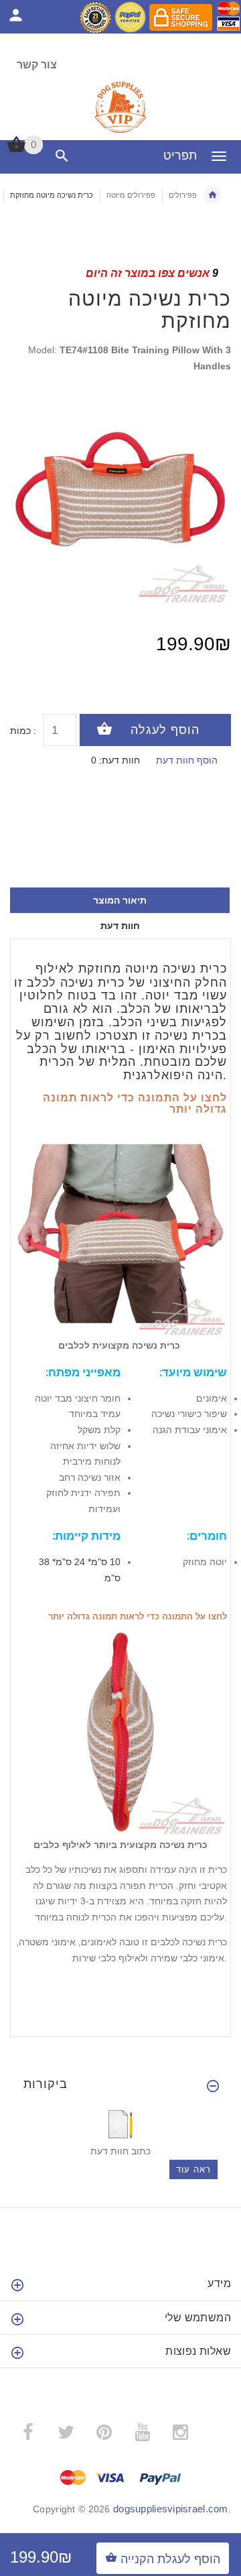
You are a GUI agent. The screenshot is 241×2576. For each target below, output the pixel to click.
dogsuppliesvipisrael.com (171, 2509)
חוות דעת (120, 926)
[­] (59, 156)
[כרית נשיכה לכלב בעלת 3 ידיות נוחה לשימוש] (120, 1230)
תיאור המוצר (120, 900)
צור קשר (37, 65)
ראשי (212, 195)
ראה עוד (193, 2169)
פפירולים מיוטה (131, 195)
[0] (16, 151)
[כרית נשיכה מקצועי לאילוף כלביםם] (120, 1730)
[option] (120, 495)
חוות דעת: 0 (115, 760)
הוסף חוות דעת (187, 760)
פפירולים (183, 195)
